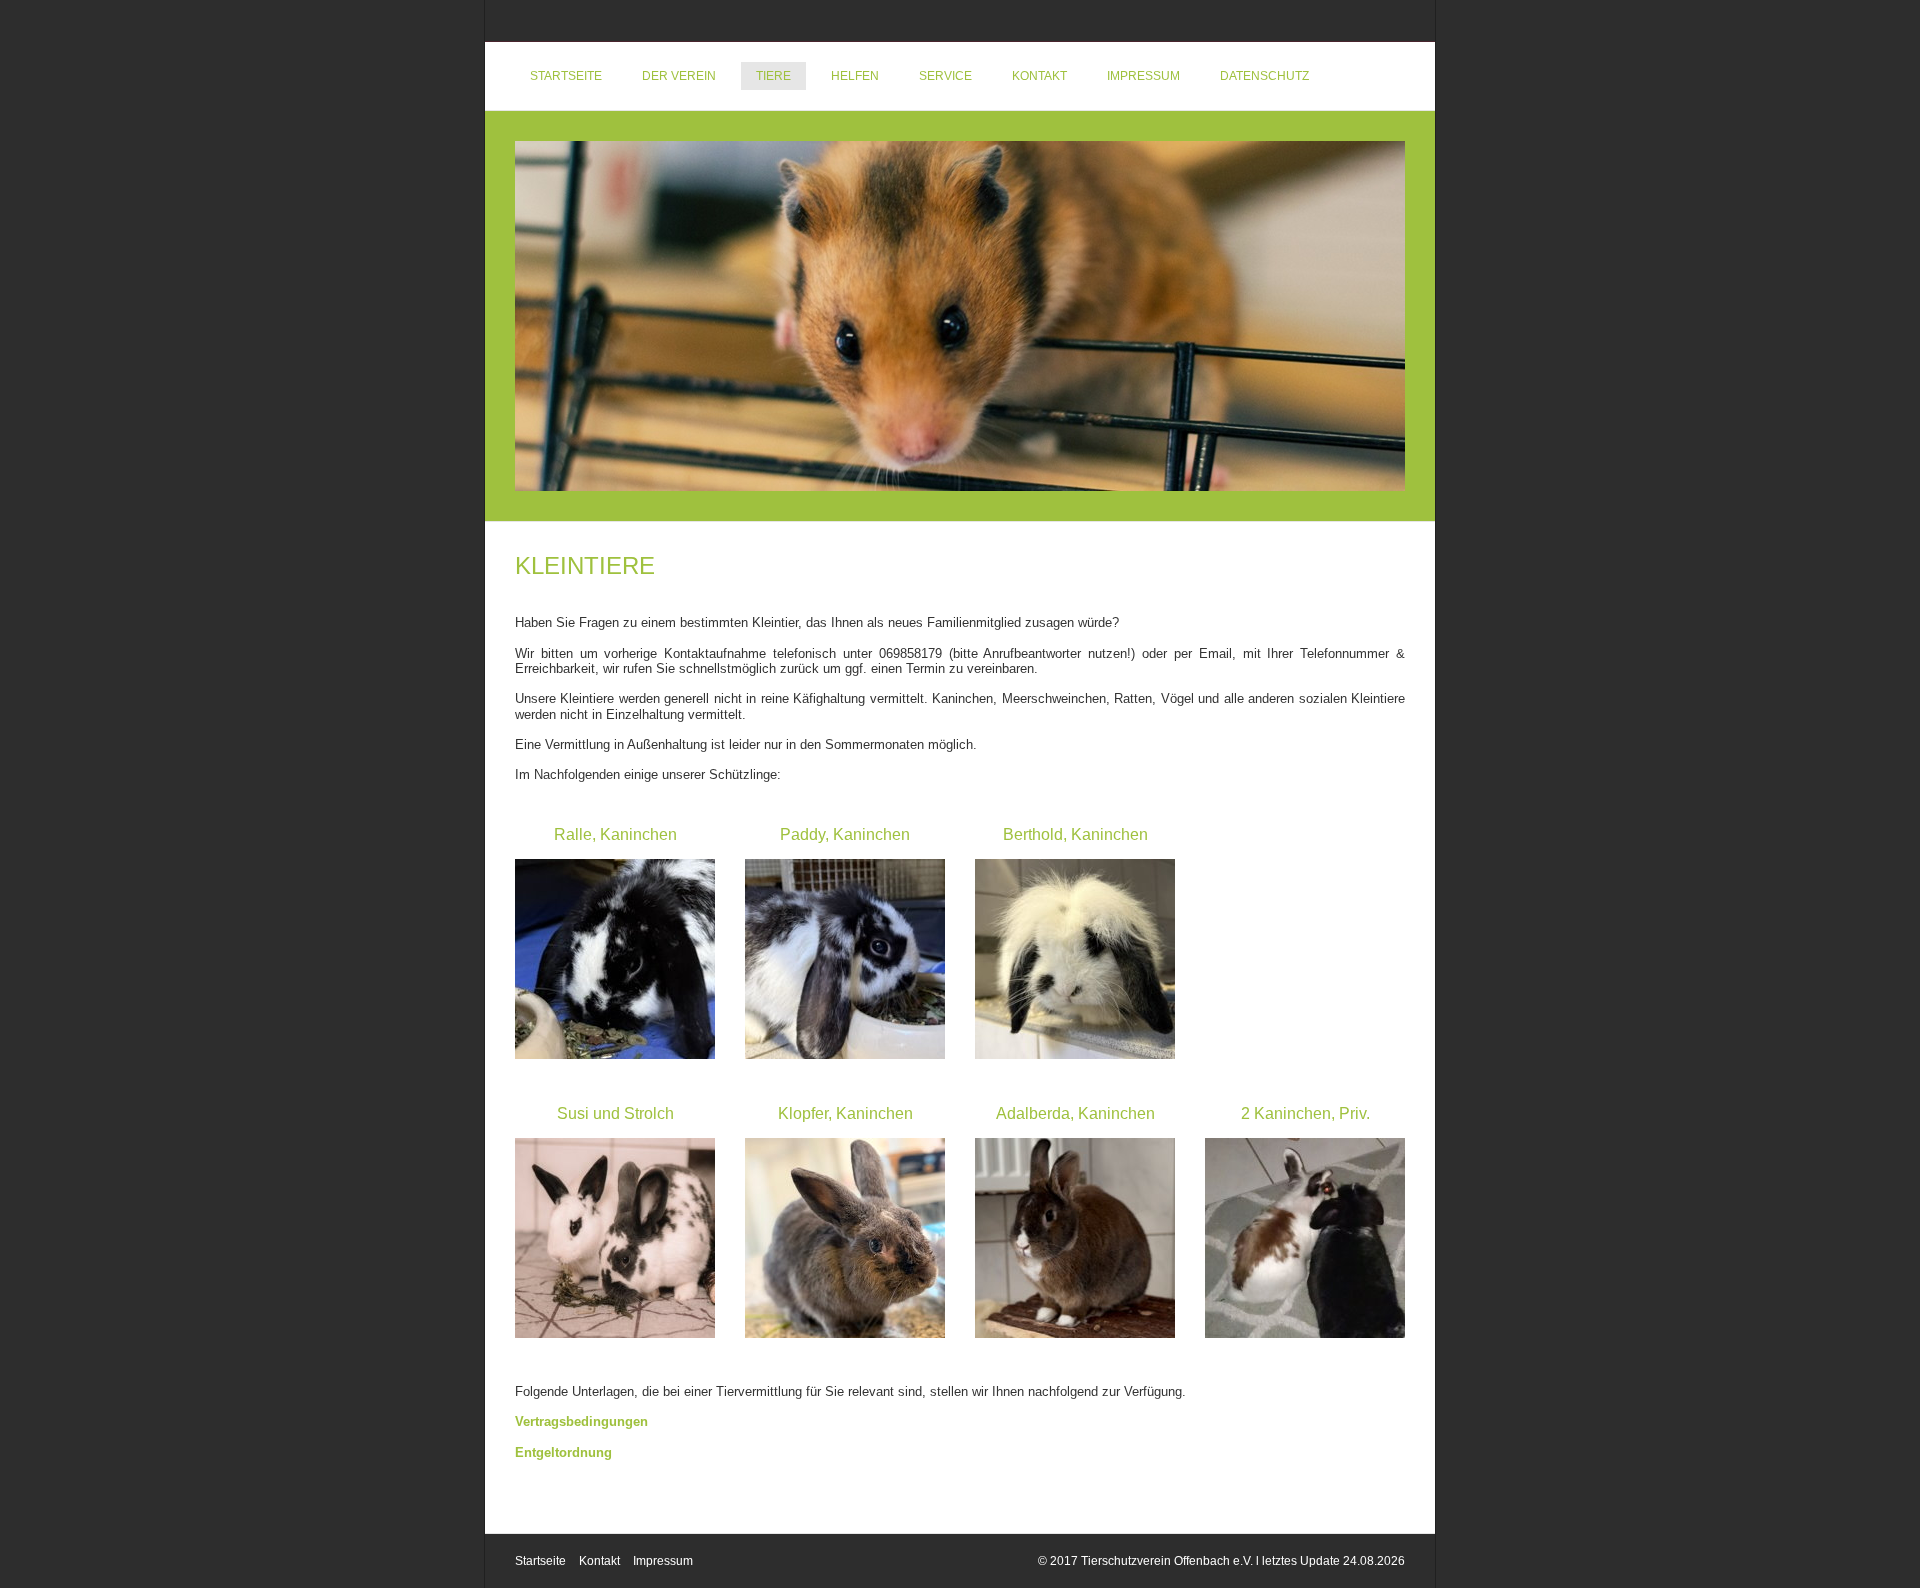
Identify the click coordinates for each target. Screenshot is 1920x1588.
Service (945, 76)
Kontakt (1039, 76)
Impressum (1143, 76)
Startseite (566, 76)
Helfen (855, 76)
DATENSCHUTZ (1264, 76)
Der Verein (679, 76)
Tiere (773, 76)
